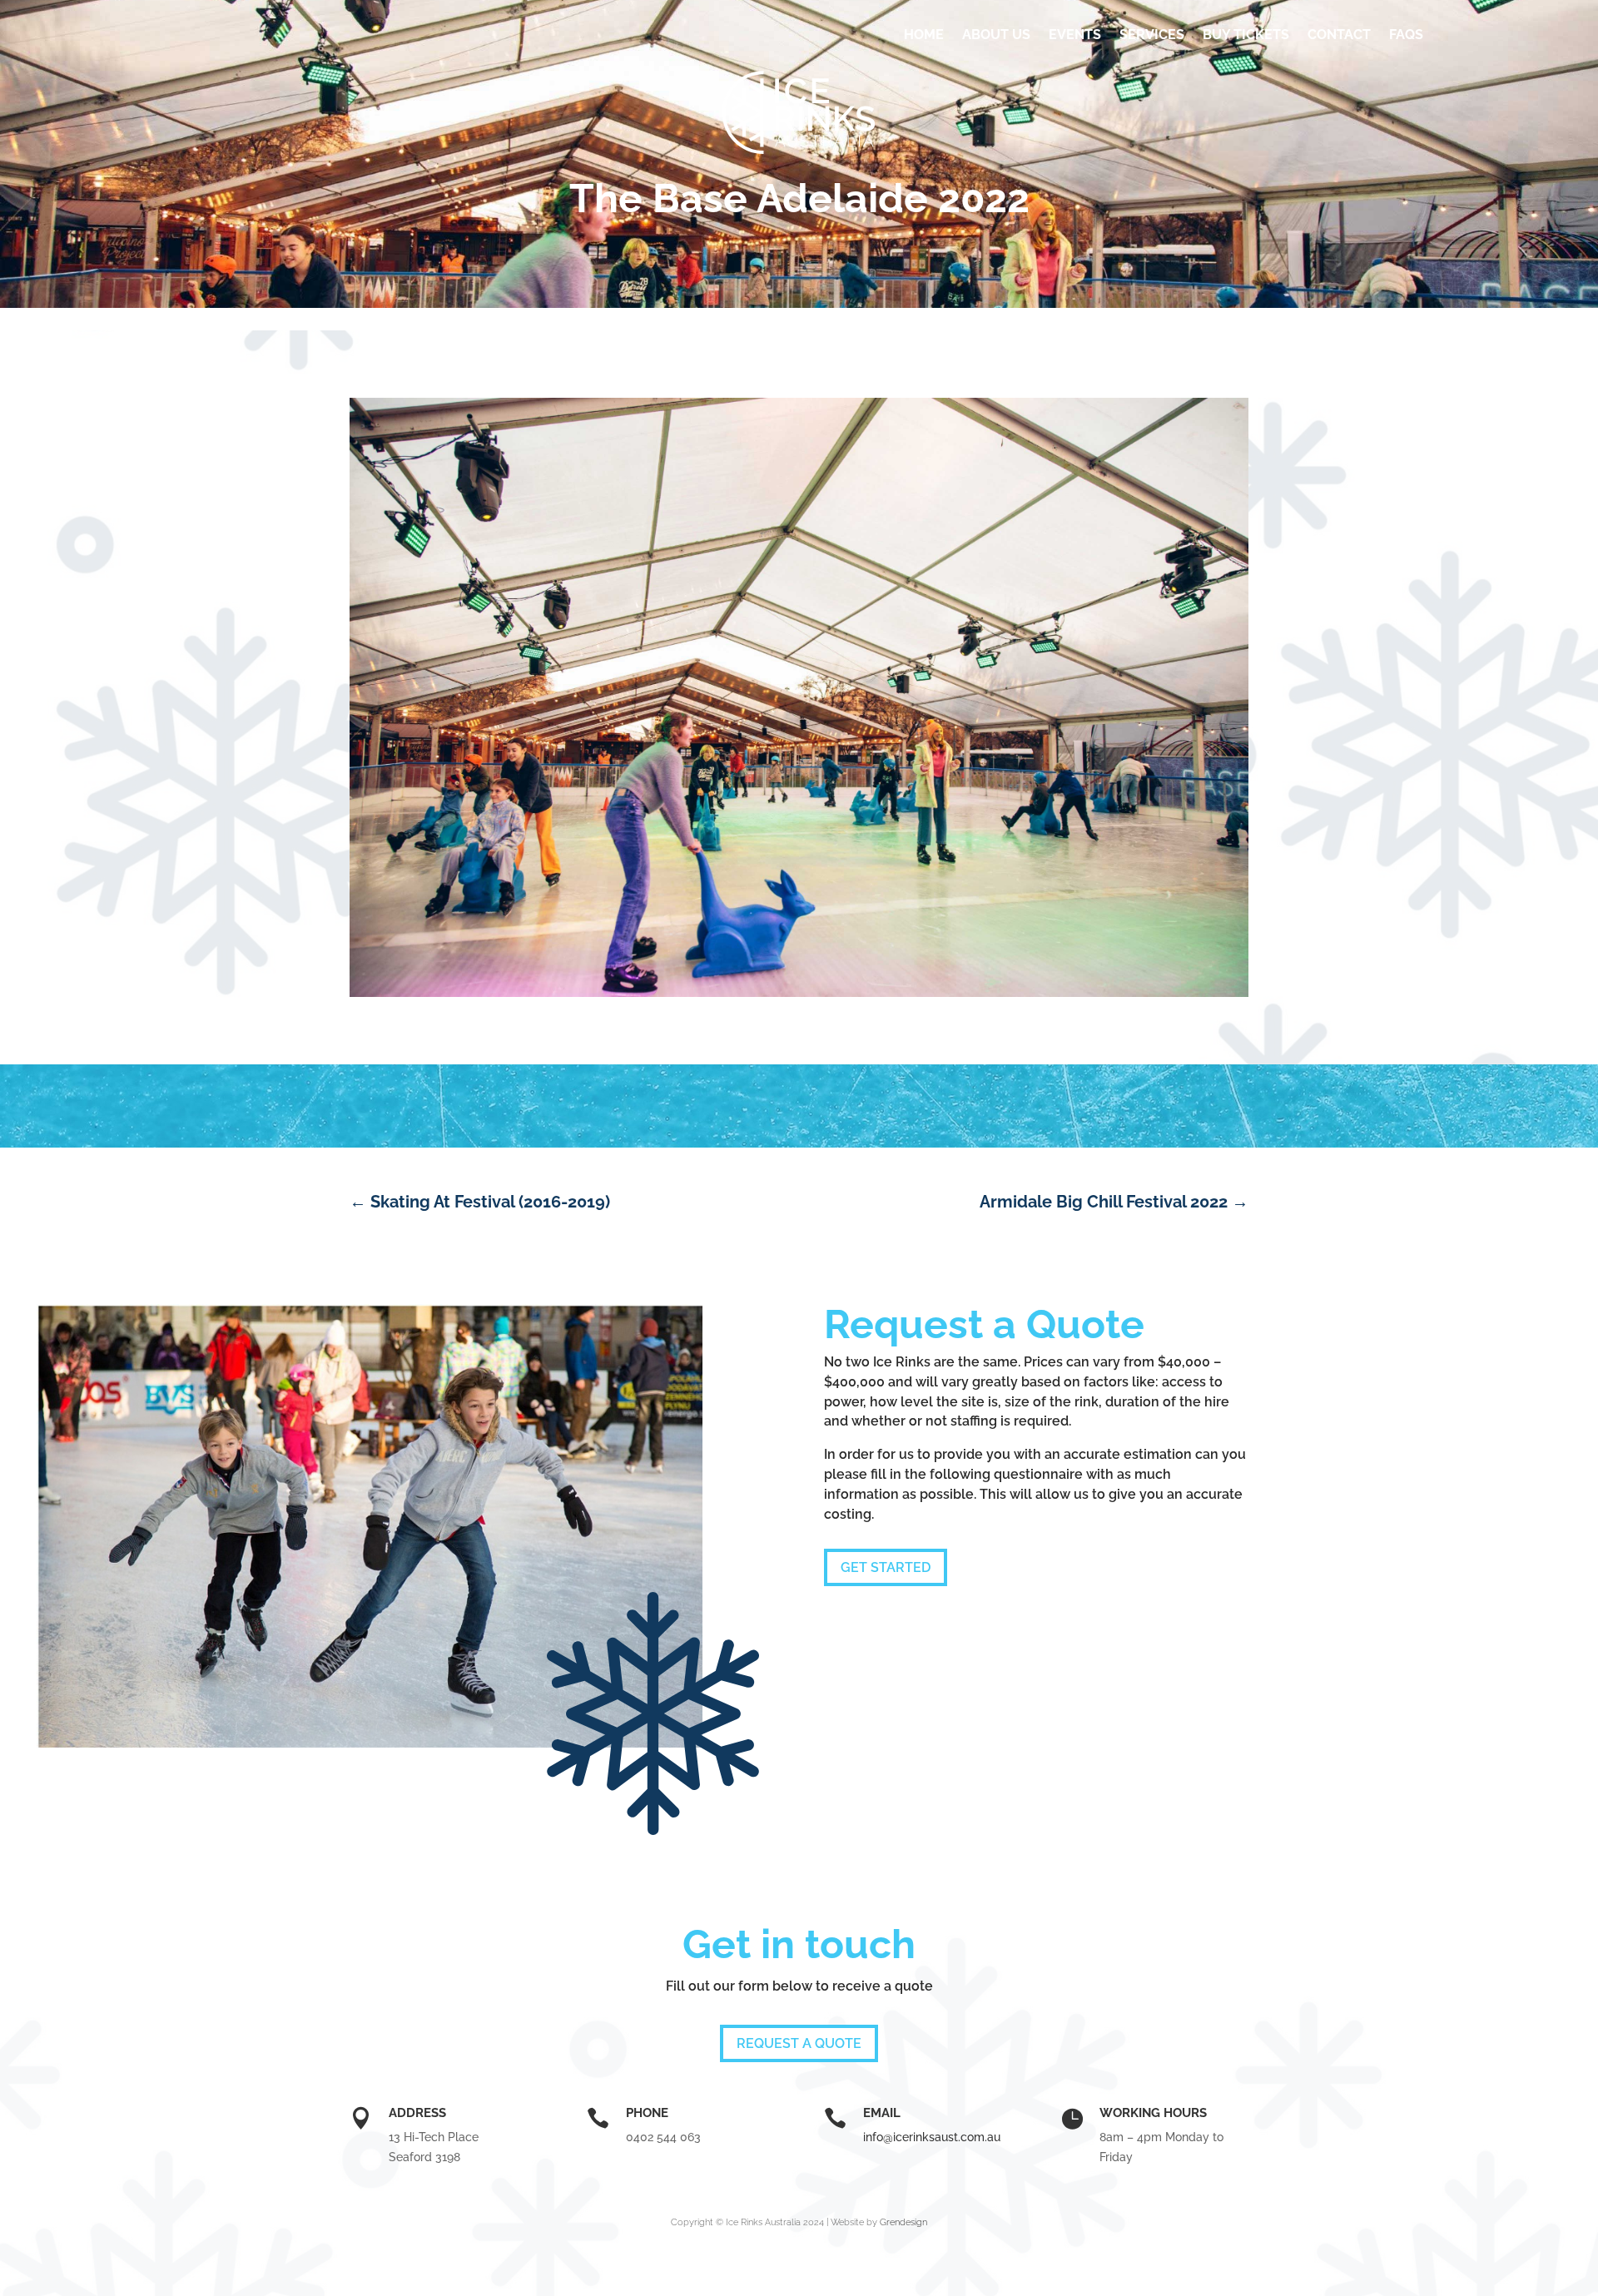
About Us (996, 35)
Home (924, 35)
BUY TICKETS (1246, 35)
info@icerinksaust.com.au (932, 2137)
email (882, 2113)
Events (1075, 35)
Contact (1339, 35)
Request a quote (799, 2043)
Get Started (886, 1567)
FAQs (1406, 35)
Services (1152, 35)
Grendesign (903, 2222)
